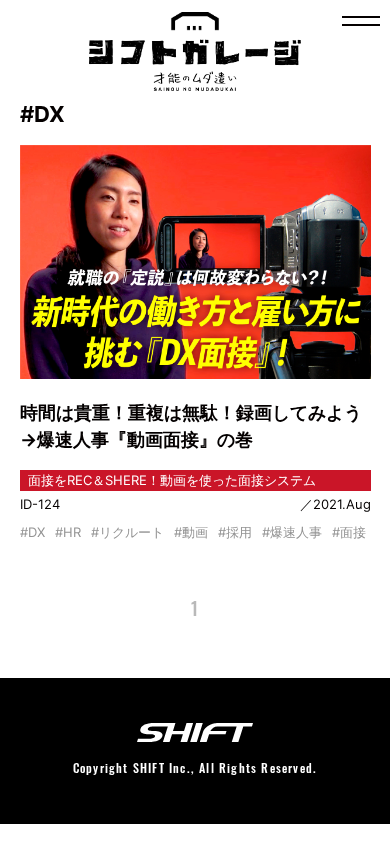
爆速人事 (296, 532)
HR (72, 532)
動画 (195, 532)
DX (36, 532)
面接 (353, 532)
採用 (239, 532)
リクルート (131, 532)
